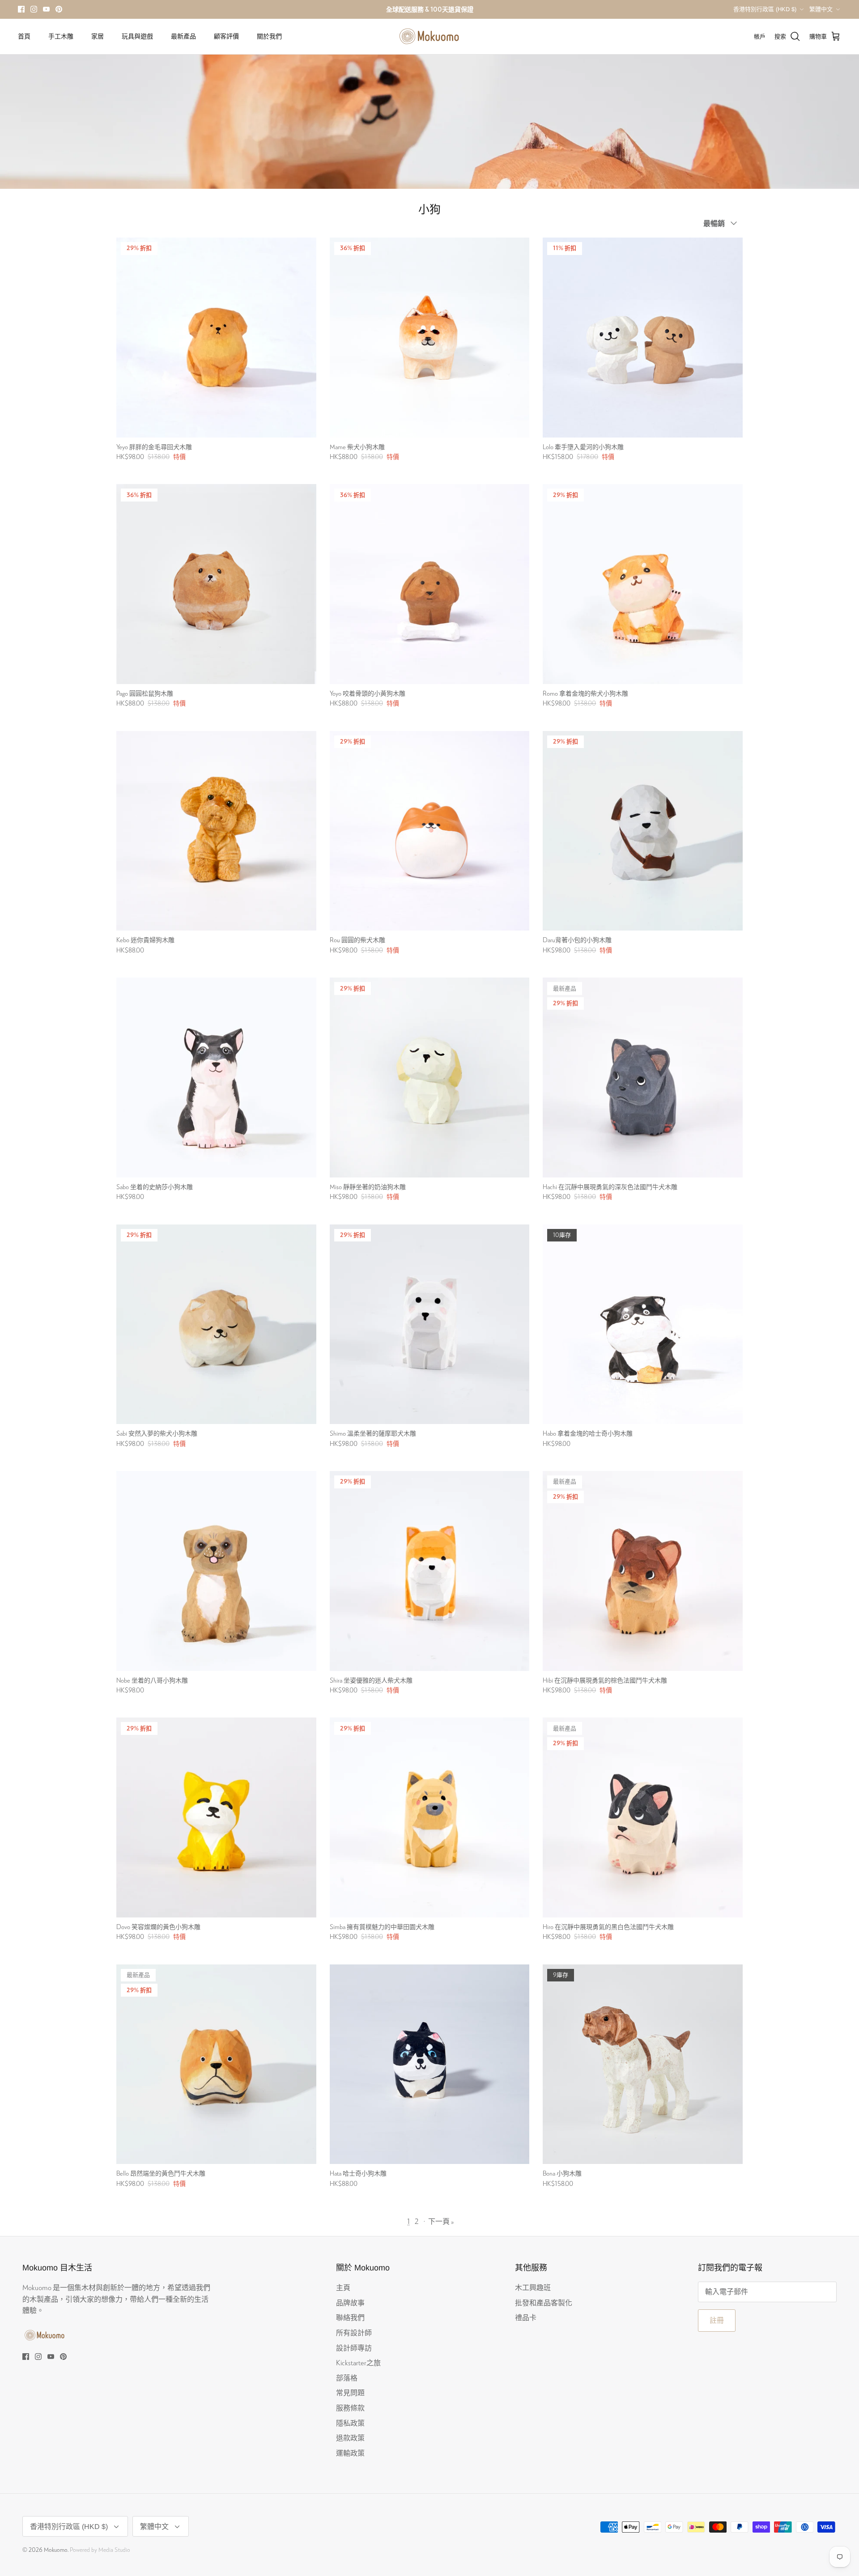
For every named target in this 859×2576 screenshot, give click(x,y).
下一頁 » (441, 2221)
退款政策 (350, 2438)
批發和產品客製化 (544, 2302)
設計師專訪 (354, 2348)
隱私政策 (350, 2423)
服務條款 (350, 2408)
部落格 (347, 2378)
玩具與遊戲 (137, 36)
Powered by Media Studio (100, 2550)
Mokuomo (56, 2550)
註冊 (717, 2320)
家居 (98, 36)
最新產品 (183, 36)
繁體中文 (821, 9)
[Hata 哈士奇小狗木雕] (430, 2064)
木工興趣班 (533, 2287)
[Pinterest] (59, 9)
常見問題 (350, 2392)
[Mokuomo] (429, 36)
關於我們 (269, 36)
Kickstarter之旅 (358, 2362)
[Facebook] (21, 9)
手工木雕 (61, 36)
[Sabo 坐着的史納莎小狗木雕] (216, 1078)
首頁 (24, 36)
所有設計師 (354, 2332)
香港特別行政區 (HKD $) (765, 9)
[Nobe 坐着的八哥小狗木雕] (216, 1571)
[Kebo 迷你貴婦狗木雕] (216, 831)
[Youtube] (46, 9)
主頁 (343, 2287)
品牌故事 (350, 2302)
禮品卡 (526, 2317)
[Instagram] (34, 9)
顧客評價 (226, 36)
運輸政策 (350, 2453)
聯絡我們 (350, 2317)
